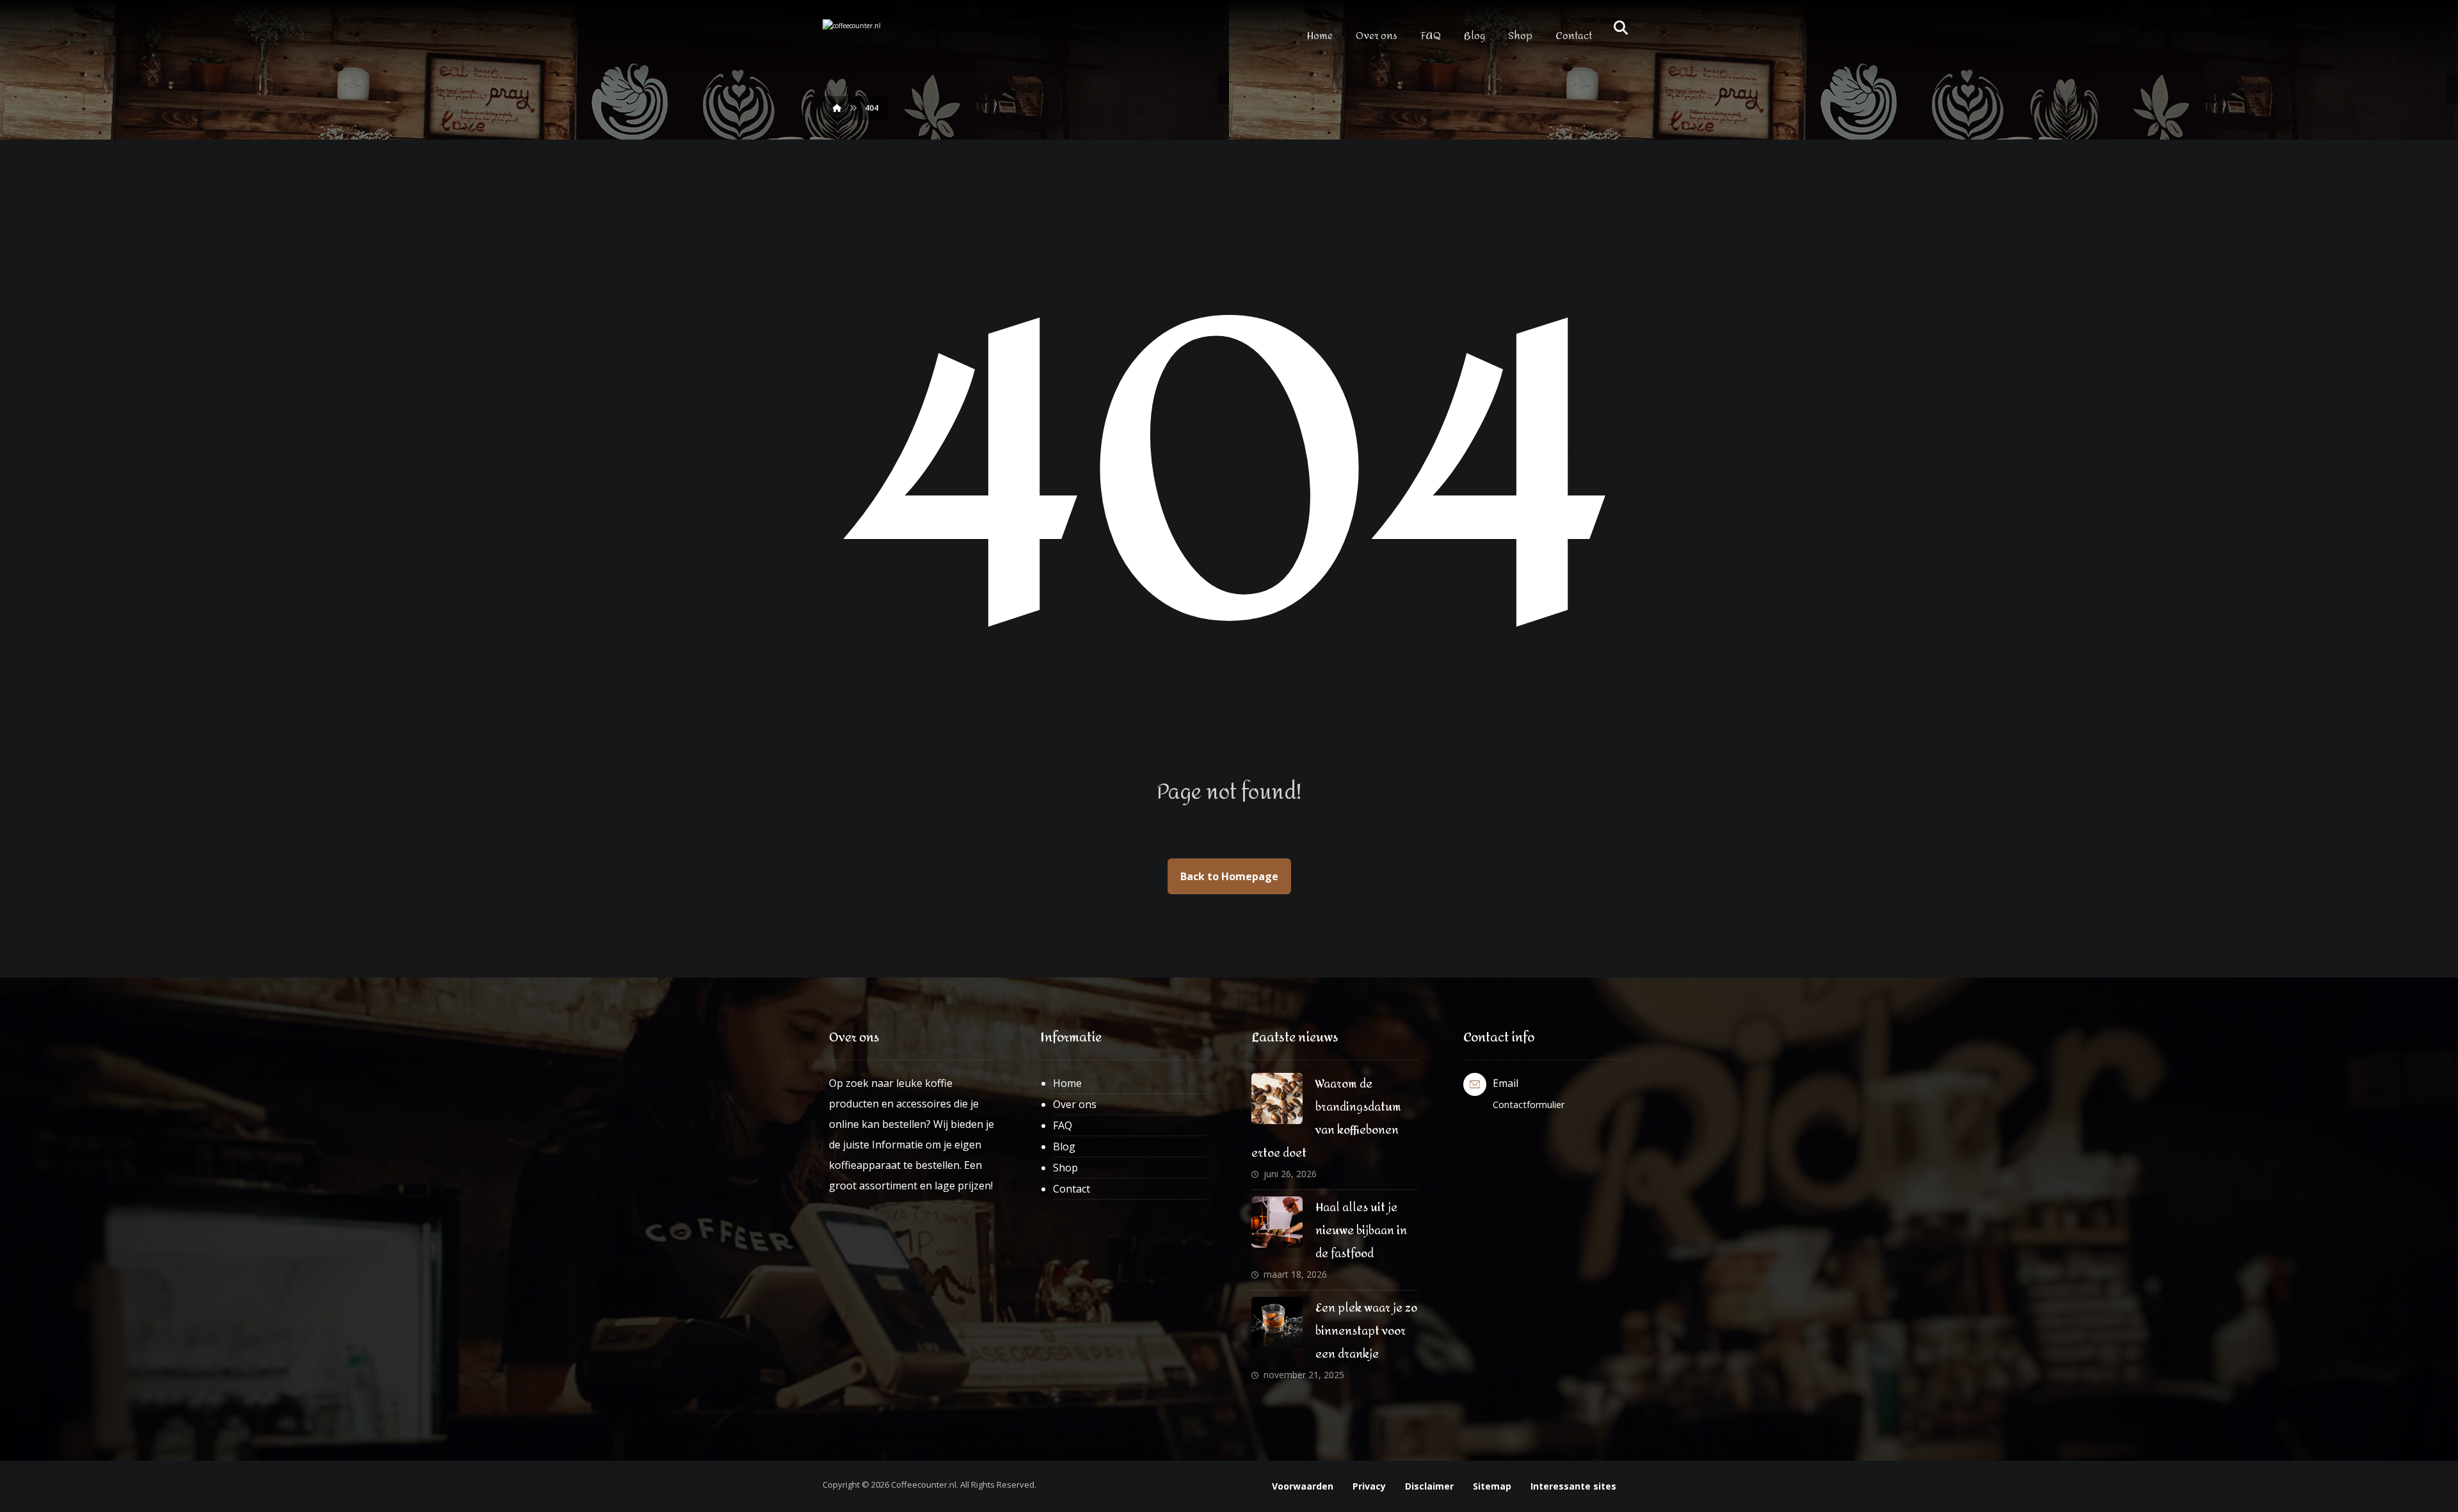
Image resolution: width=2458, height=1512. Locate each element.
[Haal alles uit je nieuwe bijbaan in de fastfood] (1277, 1222)
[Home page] (837, 108)
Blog (1064, 1146)
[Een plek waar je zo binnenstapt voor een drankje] (1277, 1323)
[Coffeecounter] (877, 41)
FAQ (1063, 1125)
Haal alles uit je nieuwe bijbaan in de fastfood (1361, 1231)
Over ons (1075, 1104)
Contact (1072, 1189)
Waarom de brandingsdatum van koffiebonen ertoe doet (1326, 1119)
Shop (1065, 1168)
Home (1067, 1083)
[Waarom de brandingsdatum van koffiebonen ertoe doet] (1277, 1098)
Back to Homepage (1229, 876)
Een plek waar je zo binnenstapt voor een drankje (1366, 1331)
